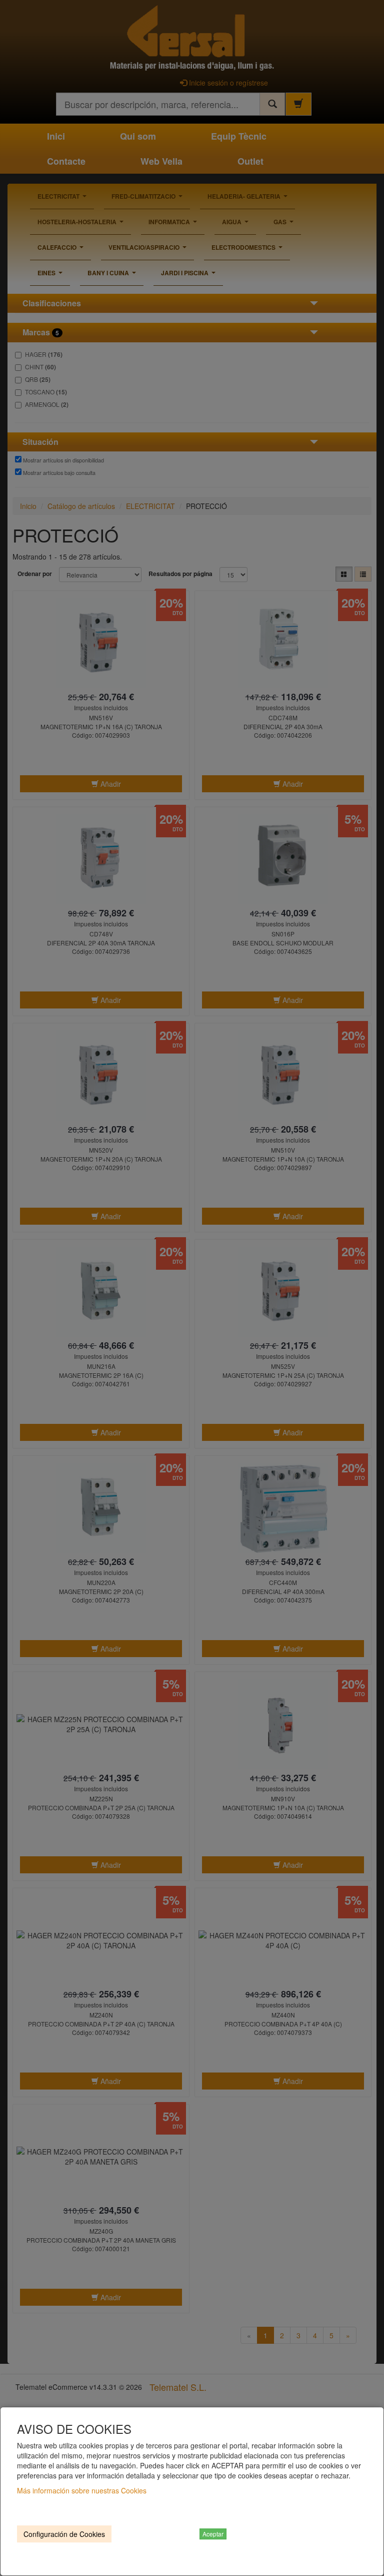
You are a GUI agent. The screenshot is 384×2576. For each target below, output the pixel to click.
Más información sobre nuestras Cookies (82, 2490)
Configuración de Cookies (64, 2534)
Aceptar (213, 2534)
